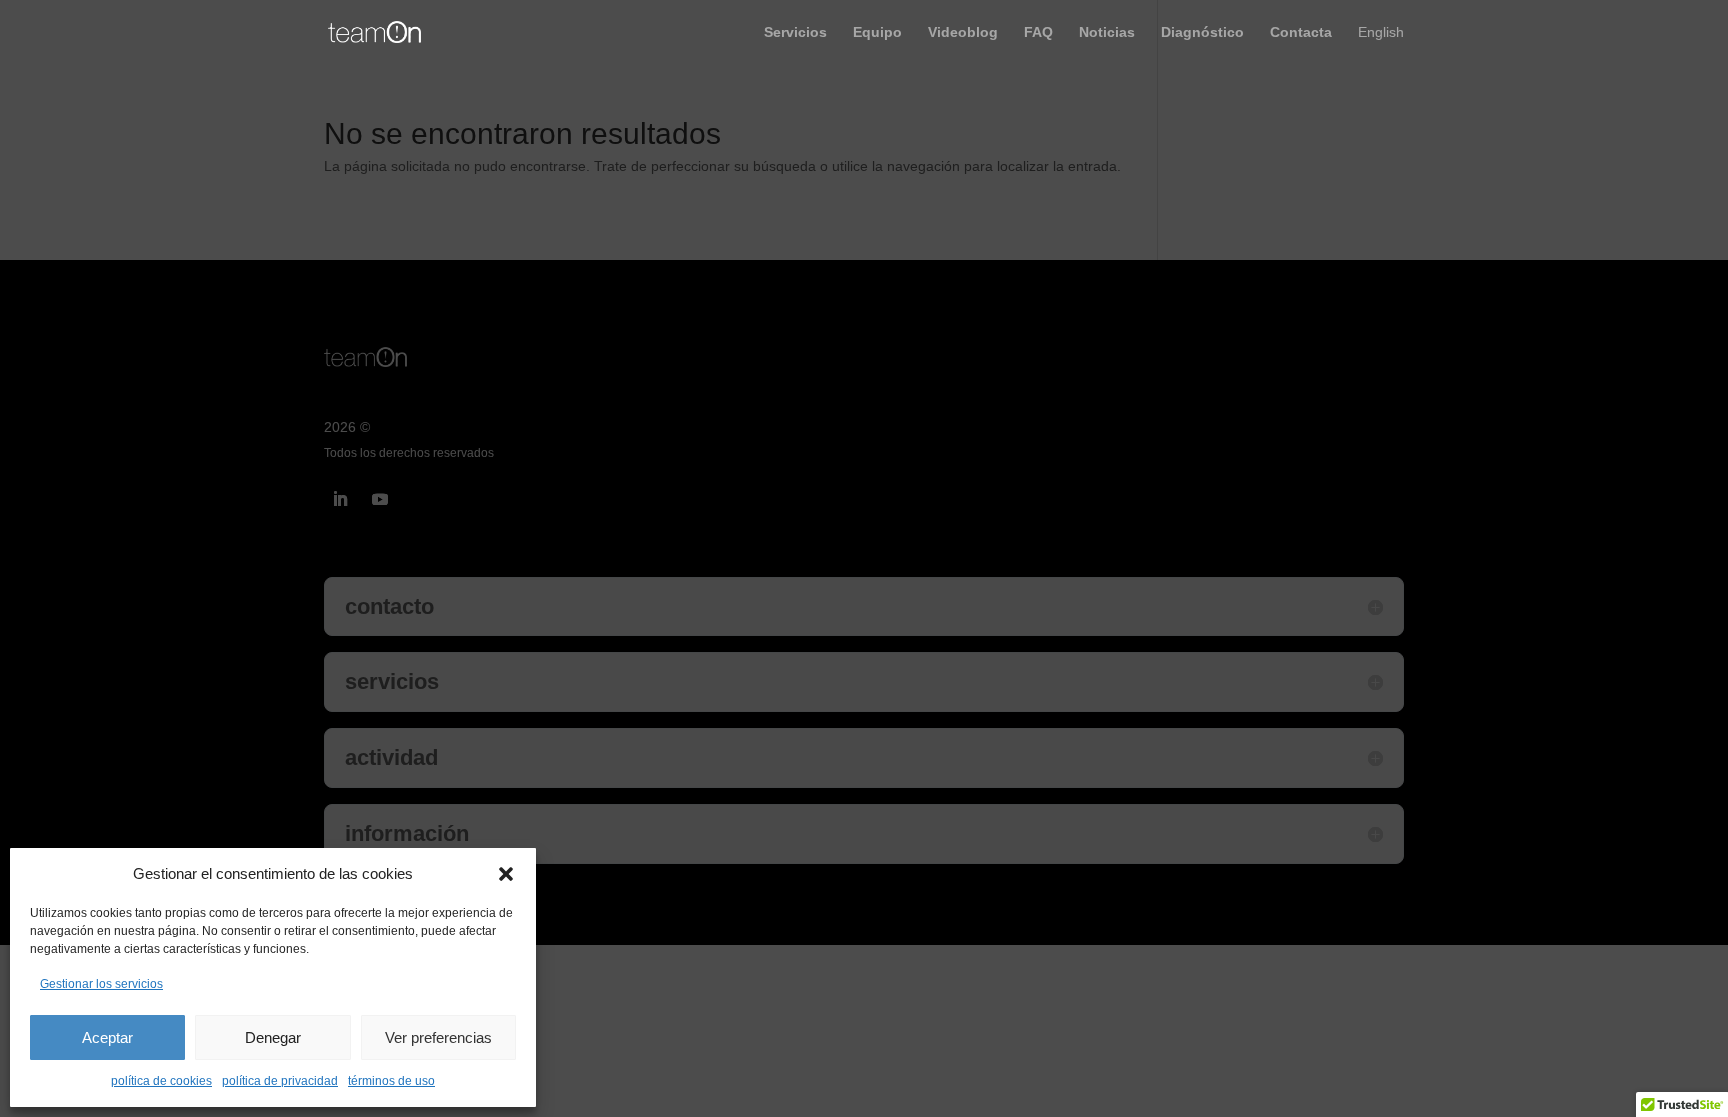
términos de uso (391, 1081)
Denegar (273, 1037)
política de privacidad (280, 1081)
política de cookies (161, 1081)
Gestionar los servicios (101, 984)
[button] (506, 874)
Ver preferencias (438, 1037)
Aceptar (107, 1037)
